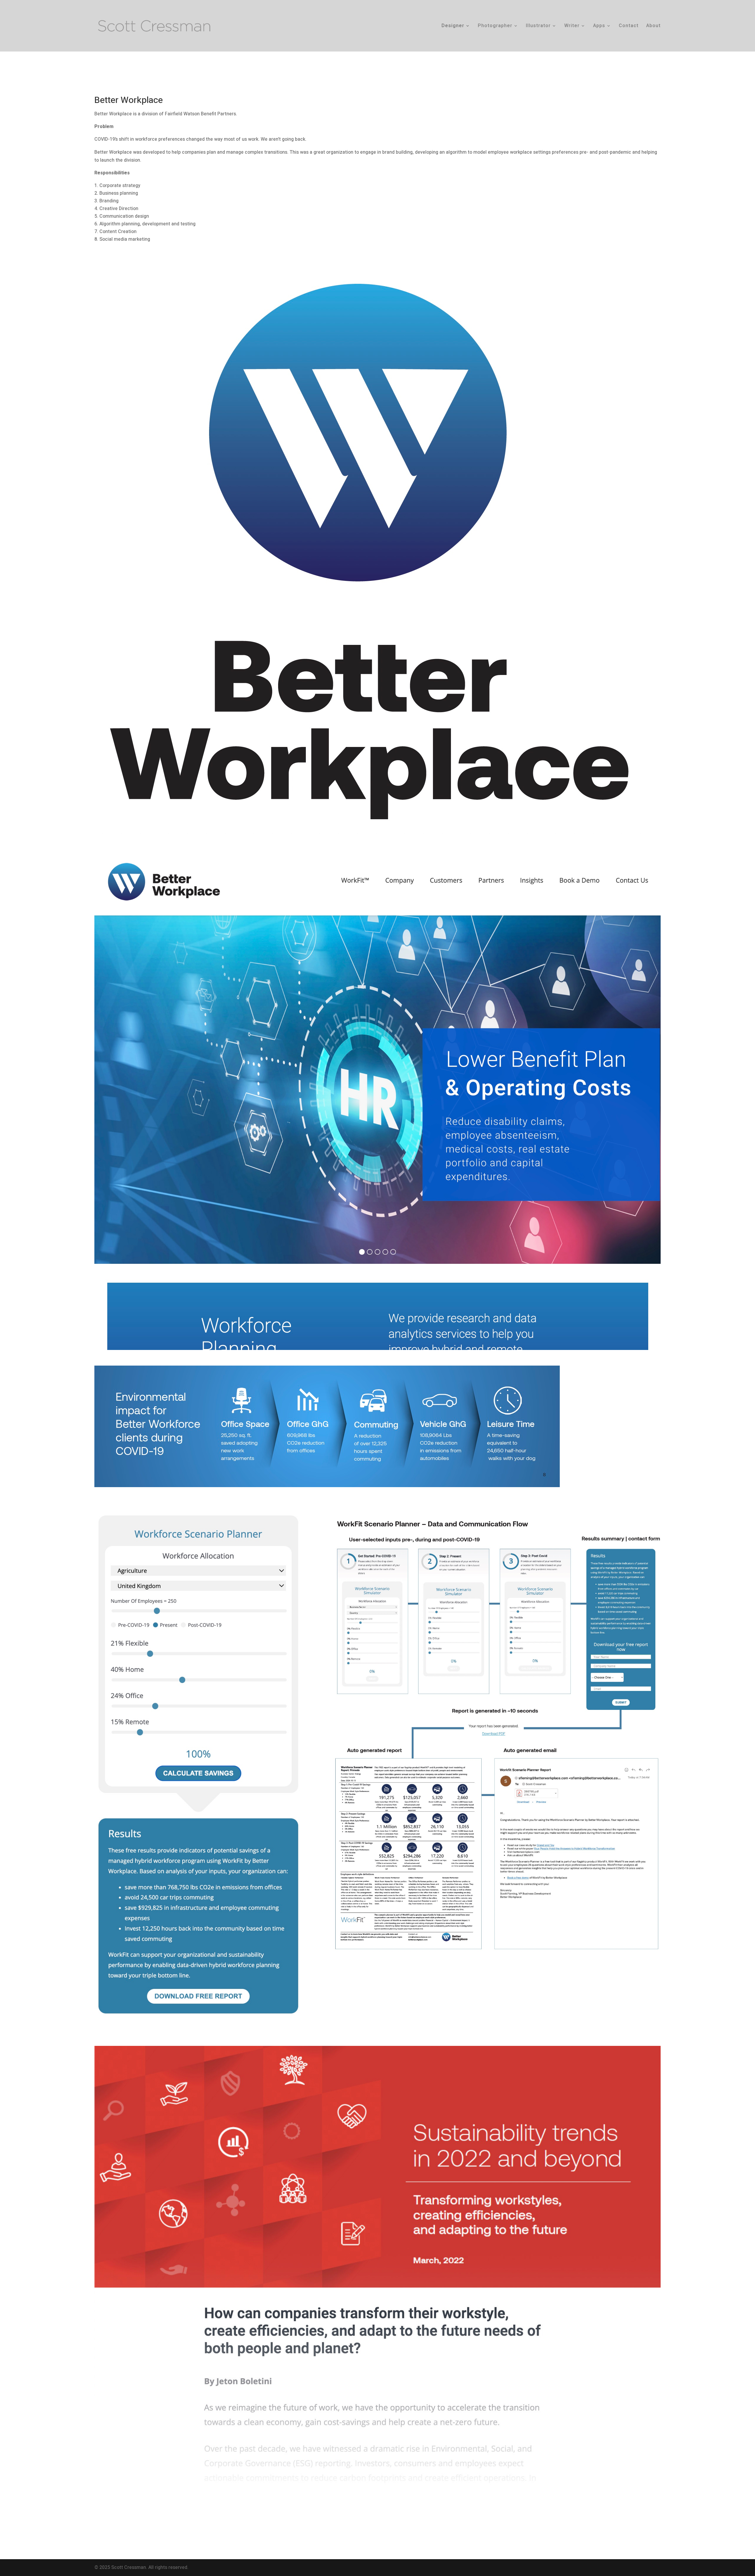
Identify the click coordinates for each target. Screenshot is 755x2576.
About (653, 26)
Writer (572, 26)
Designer (453, 26)
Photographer (495, 26)
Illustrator (538, 26)
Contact (629, 26)
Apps (599, 26)
